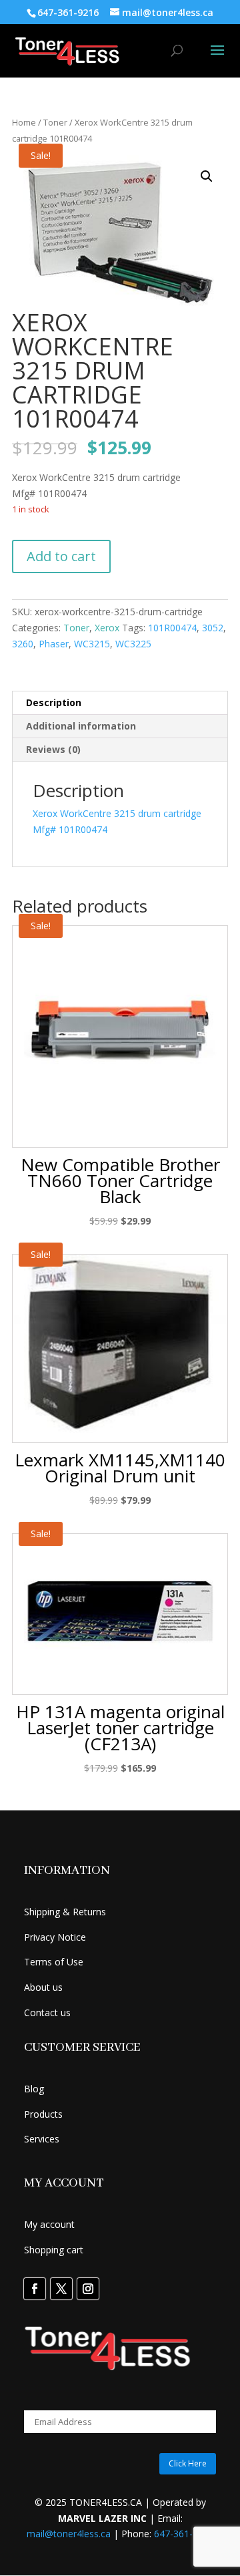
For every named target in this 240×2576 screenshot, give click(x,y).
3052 (213, 628)
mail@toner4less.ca (69, 2534)
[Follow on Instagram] (88, 2289)
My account (49, 2224)
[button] (207, 176)
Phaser (54, 644)
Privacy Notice (55, 1937)
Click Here (188, 2463)
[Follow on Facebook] (35, 2289)
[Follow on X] (61, 2289)
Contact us (47, 2012)
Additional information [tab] (81, 726)
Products (43, 2114)
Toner (55, 122)
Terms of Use (54, 1962)
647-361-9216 (184, 2534)
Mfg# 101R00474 (70, 829)
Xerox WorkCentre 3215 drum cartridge (117, 813)
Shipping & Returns (65, 1912)
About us (43, 1987)
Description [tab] (54, 702)
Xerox (107, 628)
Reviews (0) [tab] (53, 749)
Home (24, 122)
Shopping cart (54, 2250)
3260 (23, 644)
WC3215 (92, 644)
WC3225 (133, 644)
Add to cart (61, 556)
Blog (34, 2089)
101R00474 (172, 628)
